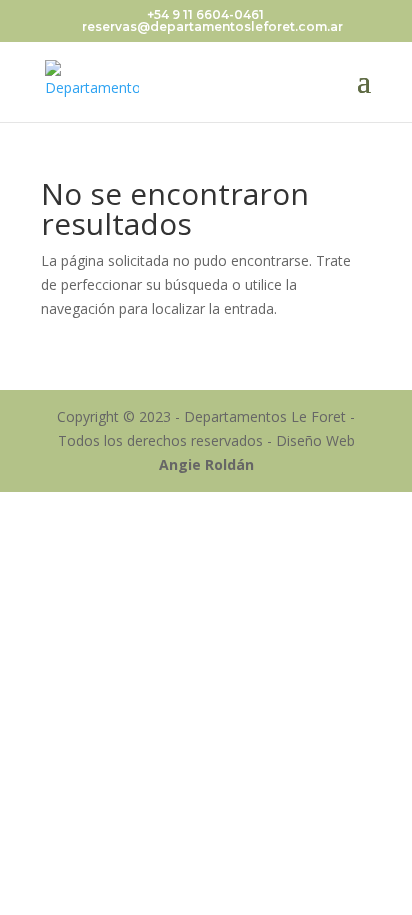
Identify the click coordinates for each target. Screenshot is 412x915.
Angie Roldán (206, 464)
